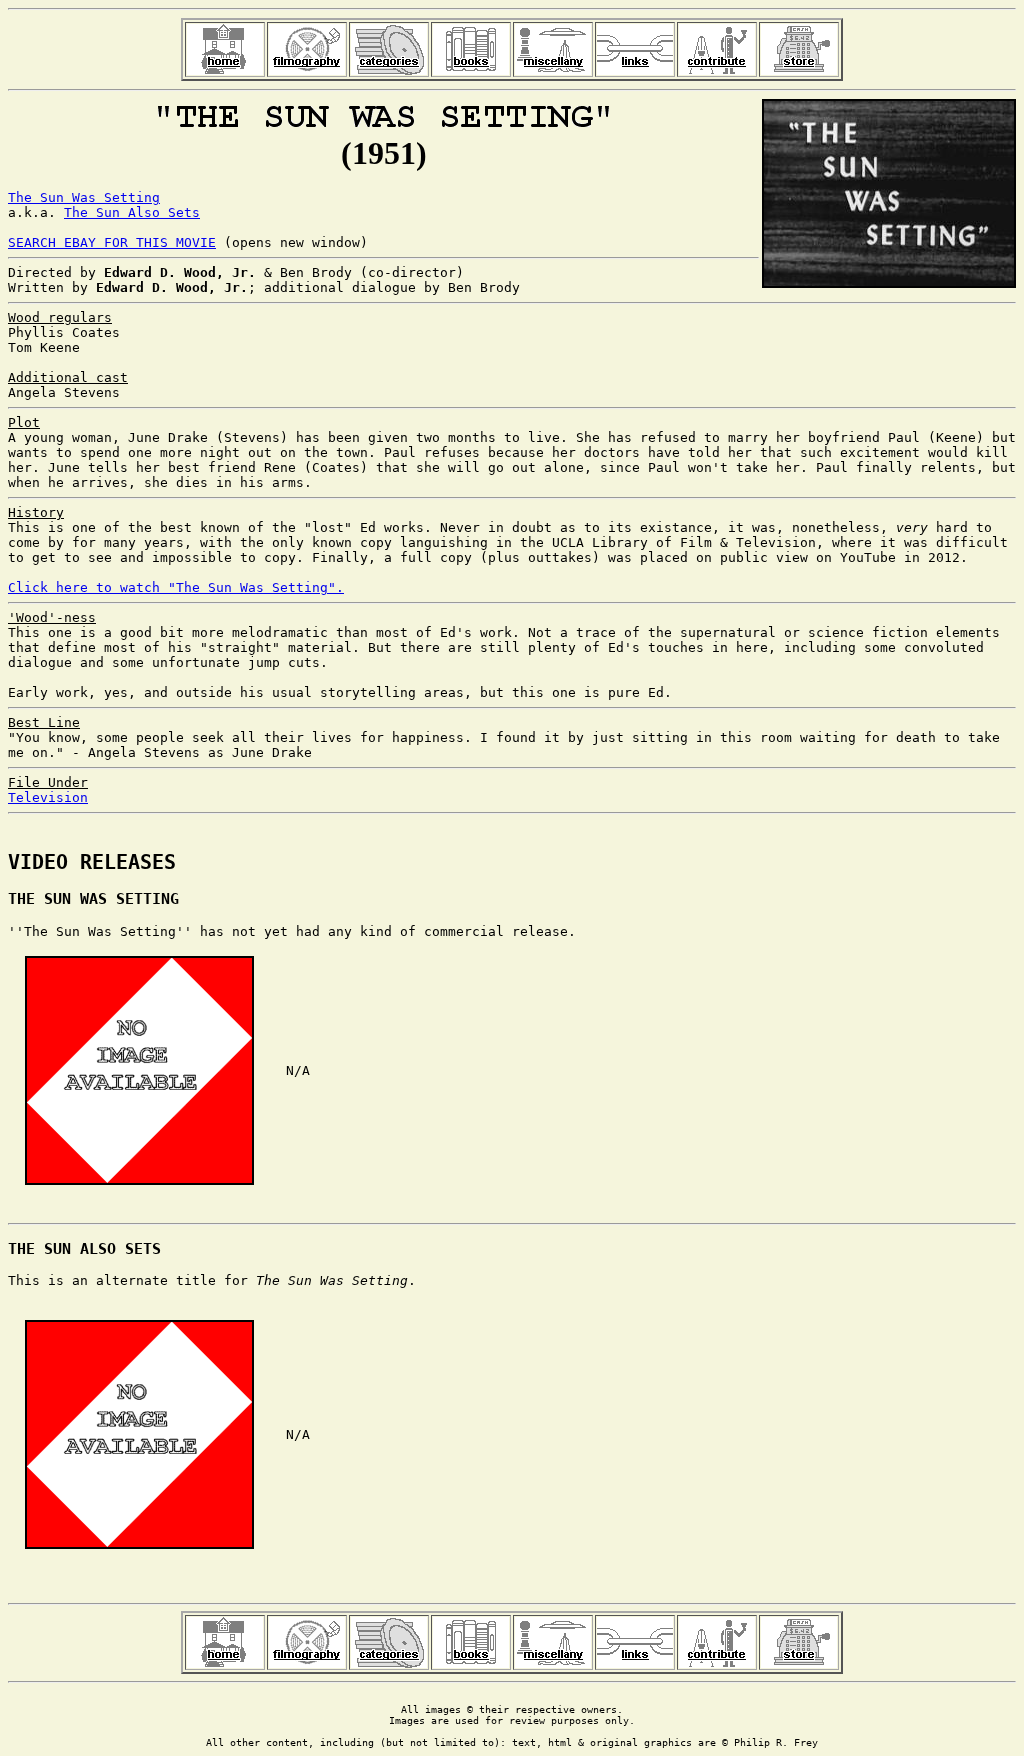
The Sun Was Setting (84, 197)
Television (48, 797)
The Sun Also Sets (132, 212)
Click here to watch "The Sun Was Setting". (176, 587)
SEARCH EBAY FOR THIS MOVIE (112, 242)
